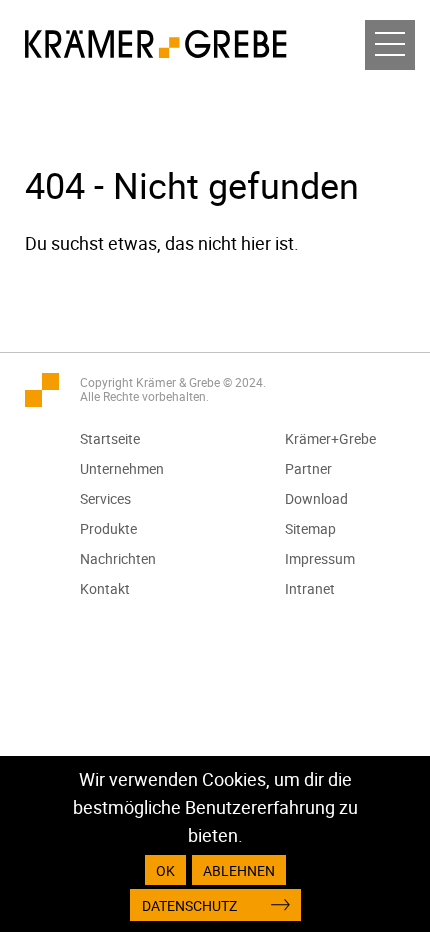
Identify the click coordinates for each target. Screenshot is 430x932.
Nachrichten (118, 558)
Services (105, 498)
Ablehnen (239, 870)
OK (165, 870)
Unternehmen (122, 468)
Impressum (320, 558)
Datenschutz (189, 905)
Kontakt (105, 588)
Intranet (310, 588)
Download (316, 498)
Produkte (108, 528)
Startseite (110, 438)
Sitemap (310, 528)
